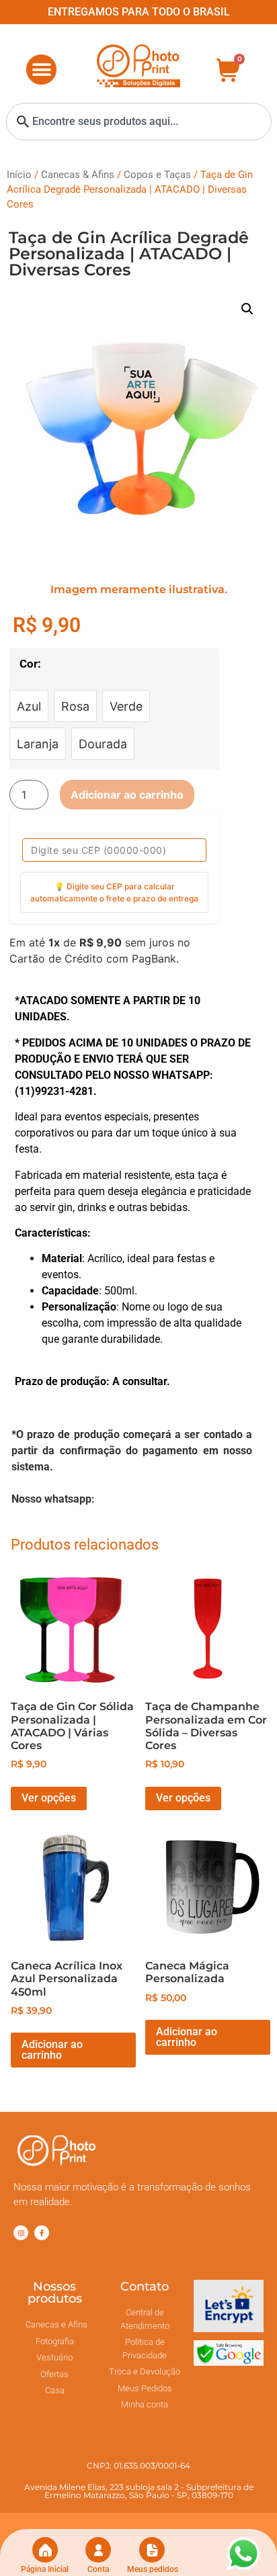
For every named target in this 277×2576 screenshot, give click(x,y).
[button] (41, 70)
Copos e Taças (157, 175)
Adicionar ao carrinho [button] (52, 2050)
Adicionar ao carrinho (127, 795)
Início (19, 175)
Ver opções (49, 1798)
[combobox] (139, 122)
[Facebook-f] (42, 2233)
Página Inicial (45, 2569)
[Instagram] (21, 2233)
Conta (98, 2569)
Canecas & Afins (78, 175)
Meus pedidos (153, 2569)
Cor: (30, 664)
